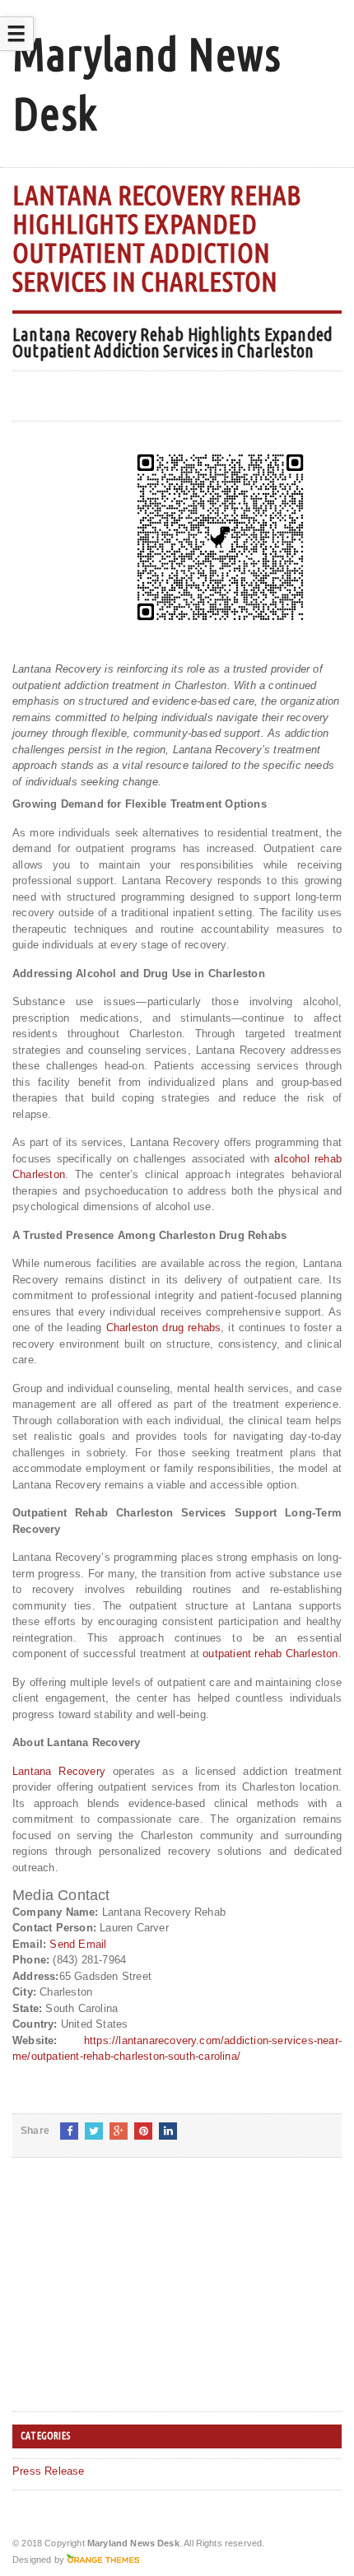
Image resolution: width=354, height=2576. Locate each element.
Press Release (49, 2471)
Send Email (78, 1944)
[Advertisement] (136, 2298)
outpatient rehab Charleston (270, 1654)
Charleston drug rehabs (164, 1328)
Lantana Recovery (59, 1771)
